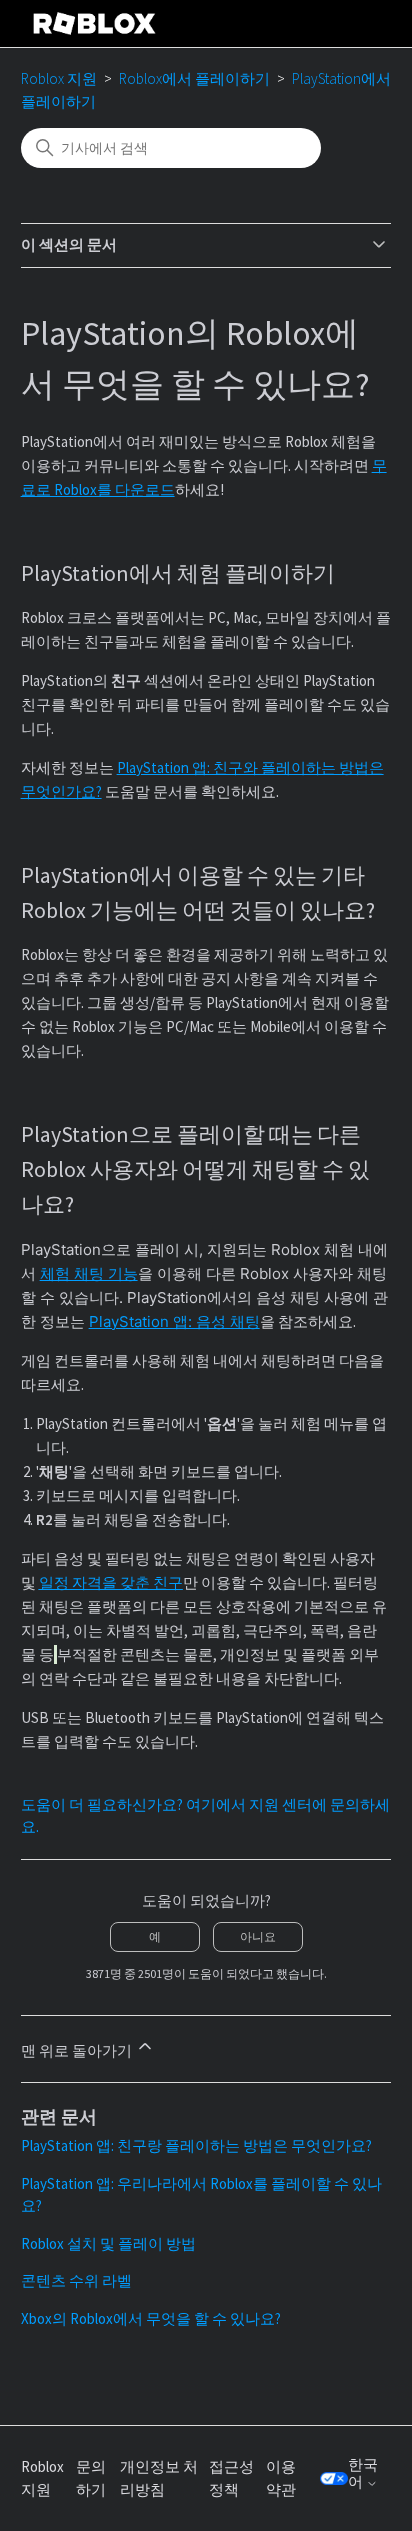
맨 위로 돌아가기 (78, 2050)
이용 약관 (281, 2478)
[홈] (95, 23)
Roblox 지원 (59, 78)
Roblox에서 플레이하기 (194, 78)
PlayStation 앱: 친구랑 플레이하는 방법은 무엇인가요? (196, 2145)
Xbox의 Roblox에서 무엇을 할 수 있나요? (151, 2318)
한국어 (363, 2473)
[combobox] (171, 148)
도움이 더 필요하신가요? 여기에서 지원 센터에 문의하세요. (205, 1816)
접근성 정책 (231, 2478)
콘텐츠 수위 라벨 (76, 2280)
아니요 (258, 1936)
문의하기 (91, 2478)
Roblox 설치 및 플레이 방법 (108, 2243)
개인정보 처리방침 (159, 2478)
